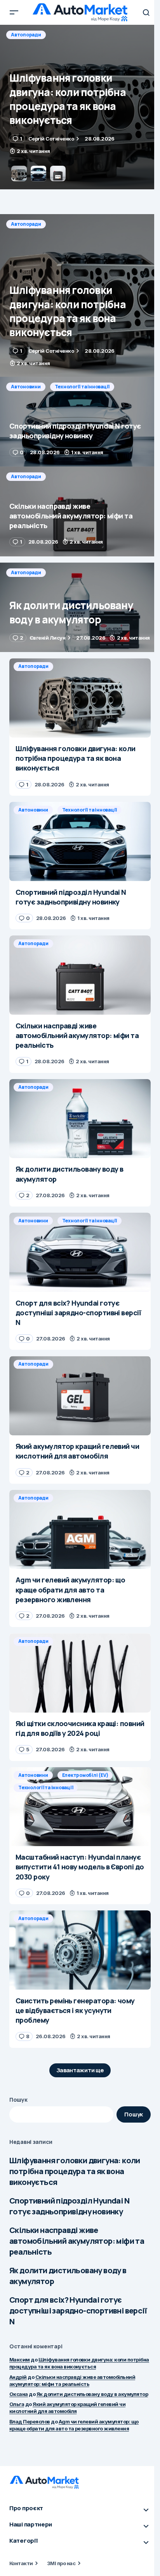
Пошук (18, 2100)
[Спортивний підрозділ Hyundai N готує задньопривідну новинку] (80, 107)
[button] (14, 12)
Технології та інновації (82, 35)
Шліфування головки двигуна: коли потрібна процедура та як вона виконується (75, 2171)
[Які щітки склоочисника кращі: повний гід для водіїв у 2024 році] (80, 1673)
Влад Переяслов (30, 2422)
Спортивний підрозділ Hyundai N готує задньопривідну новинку (69, 2206)
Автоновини (26, 35)
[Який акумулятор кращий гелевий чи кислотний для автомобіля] (80, 1396)
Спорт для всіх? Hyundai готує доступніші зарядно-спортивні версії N (78, 2311)
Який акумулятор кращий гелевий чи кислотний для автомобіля (67, 2408)
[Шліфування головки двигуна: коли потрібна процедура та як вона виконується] (80, 295)
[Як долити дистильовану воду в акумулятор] (80, 608)
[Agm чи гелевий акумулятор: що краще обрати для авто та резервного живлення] (80, 1530)
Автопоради (26, 224)
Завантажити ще (80, 2070)
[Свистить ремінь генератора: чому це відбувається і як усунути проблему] (80, 1950)
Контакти (21, 2563)
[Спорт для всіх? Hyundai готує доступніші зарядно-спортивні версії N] (80, 1252)
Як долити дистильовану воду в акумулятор (68, 2276)
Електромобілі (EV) (85, 1775)
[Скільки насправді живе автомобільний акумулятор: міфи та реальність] (80, 511)
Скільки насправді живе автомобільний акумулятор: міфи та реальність (77, 2241)
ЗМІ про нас (61, 2563)
